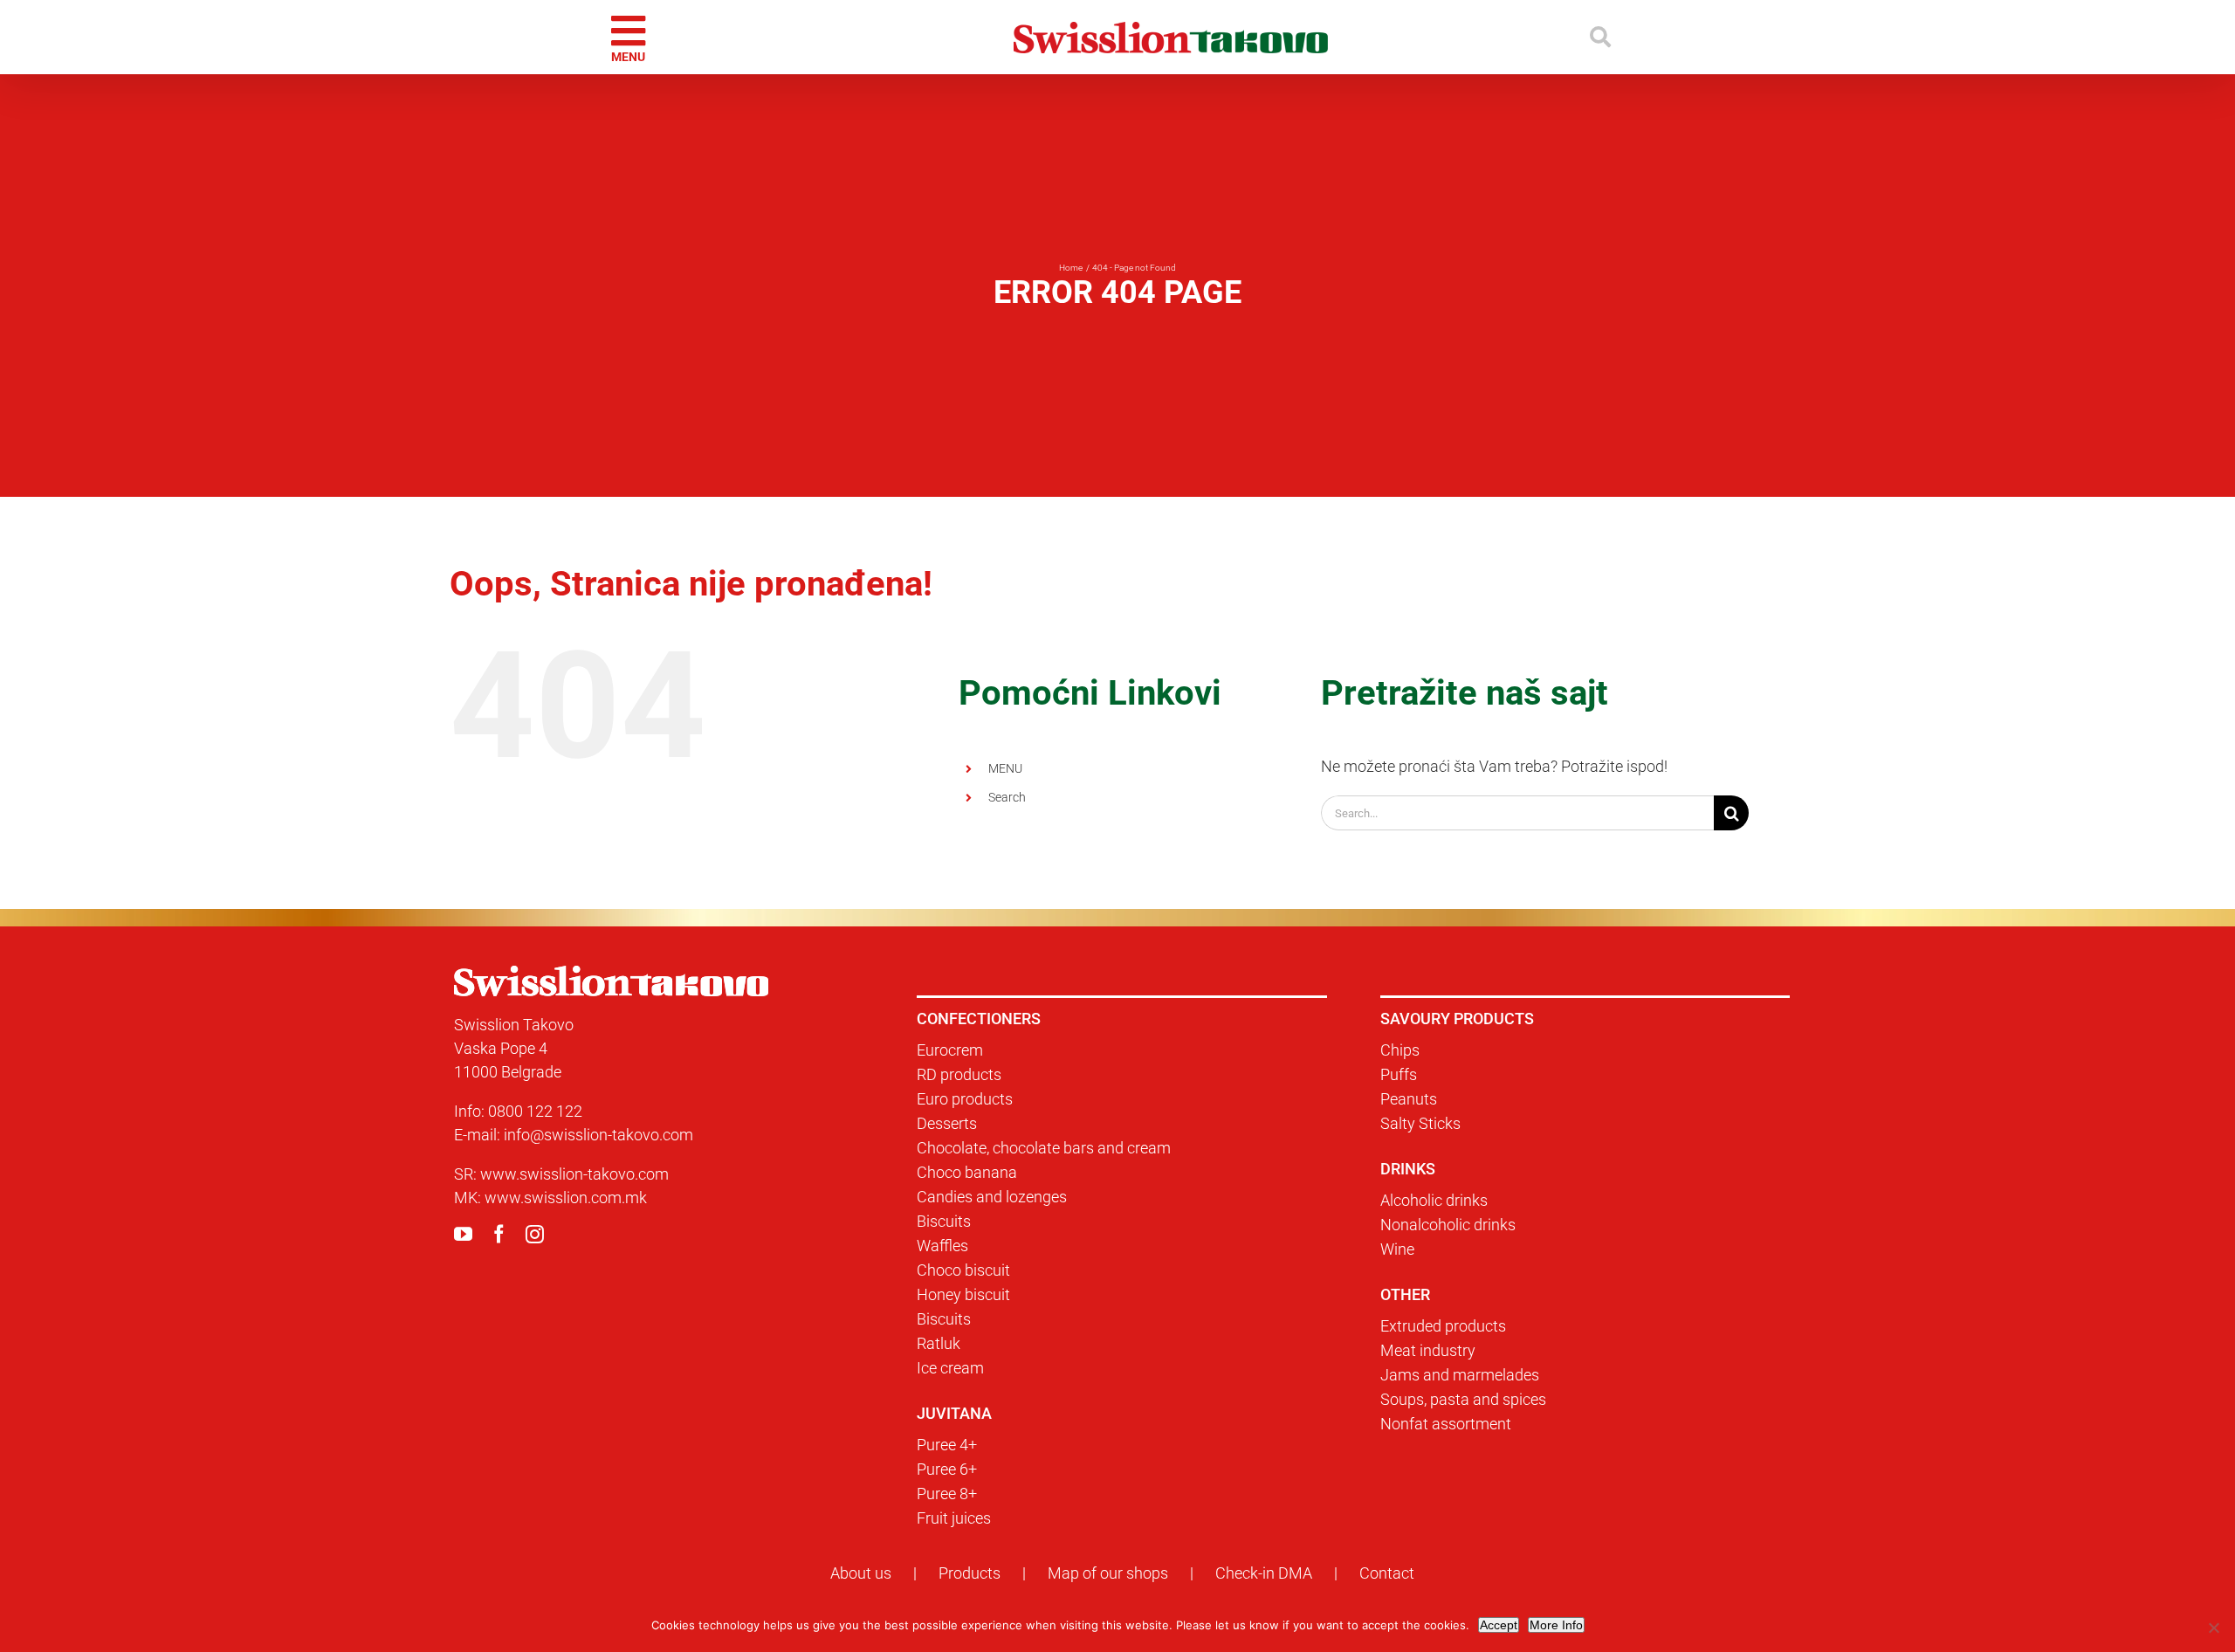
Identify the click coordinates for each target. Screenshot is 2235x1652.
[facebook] (499, 1234)
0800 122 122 (535, 1111)
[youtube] (463, 1234)
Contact (1387, 1573)
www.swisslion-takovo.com (574, 1174)
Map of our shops (1108, 1573)
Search (1007, 797)
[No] (2213, 1628)
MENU (1005, 768)
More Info (1556, 1625)
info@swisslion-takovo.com (598, 1135)
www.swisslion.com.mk (566, 1198)
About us (861, 1573)
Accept (1499, 1625)
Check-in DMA (1264, 1573)
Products (970, 1573)
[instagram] (535, 1234)
